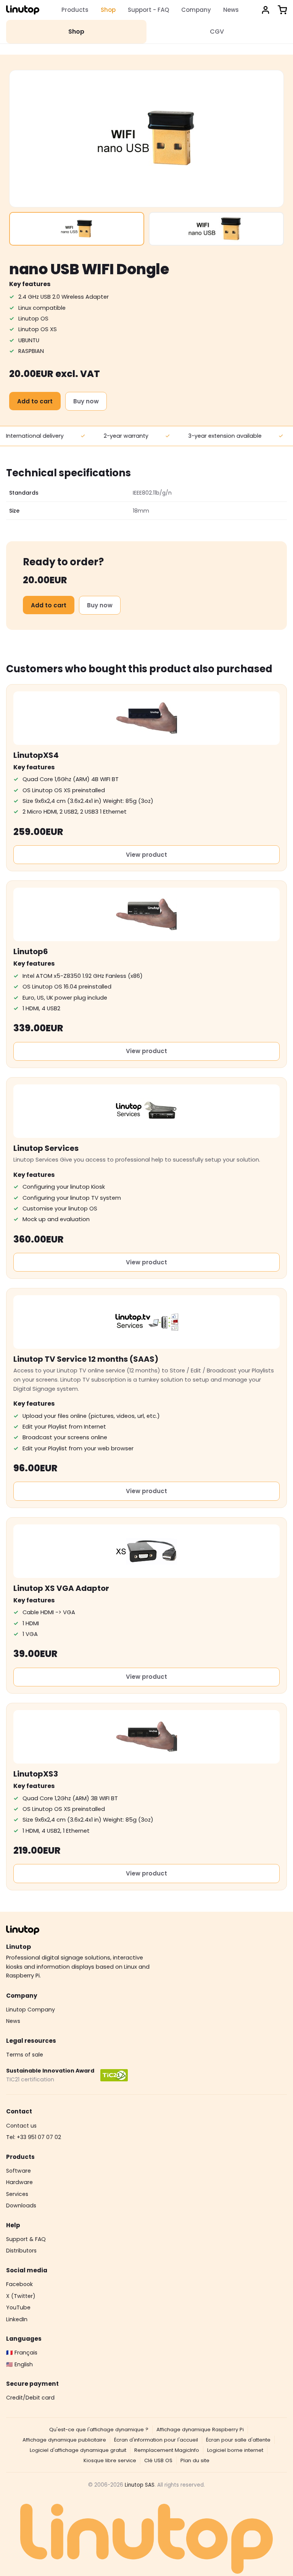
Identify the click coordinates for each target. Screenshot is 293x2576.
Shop (108, 10)
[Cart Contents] (282, 10)
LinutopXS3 (36, 1774)
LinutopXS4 (36, 755)
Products (75, 10)
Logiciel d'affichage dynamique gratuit (78, 2450)
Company (196, 10)
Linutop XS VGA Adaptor (61, 1588)
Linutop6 (31, 951)
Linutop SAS (140, 2485)
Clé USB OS (158, 2460)
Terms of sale (25, 2055)
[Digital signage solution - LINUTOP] (23, 10)
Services (17, 2194)
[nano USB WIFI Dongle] (77, 229)
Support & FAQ (26, 2239)
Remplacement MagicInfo (167, 2450)
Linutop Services (46, 1148)
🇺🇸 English (19, 2364)
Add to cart (35, 401)
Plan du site (195, 2460)
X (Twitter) (21, 2296)
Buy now (86, 401)
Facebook (19, 2284)
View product (146, 855)
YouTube (18, 2307)
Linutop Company (31, 2010)
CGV (217, 32)
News (231, 10)
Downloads (21, 2205)
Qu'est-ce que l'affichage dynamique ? (99, 2430)
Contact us (21, 2126)
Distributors (21, 2251)
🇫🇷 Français (22, 2353)
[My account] (266, 10)
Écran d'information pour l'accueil (156, 2440)
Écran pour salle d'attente (238, 2440)
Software (19, 2171)
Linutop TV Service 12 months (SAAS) (86, 1359)
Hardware (19, 2182)
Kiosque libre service (110, 2460)
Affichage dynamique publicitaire (64, 2440)
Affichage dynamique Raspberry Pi (200, 2430)
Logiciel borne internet (235, 2450)
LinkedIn (17, 2319)
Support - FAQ (148, 10)
